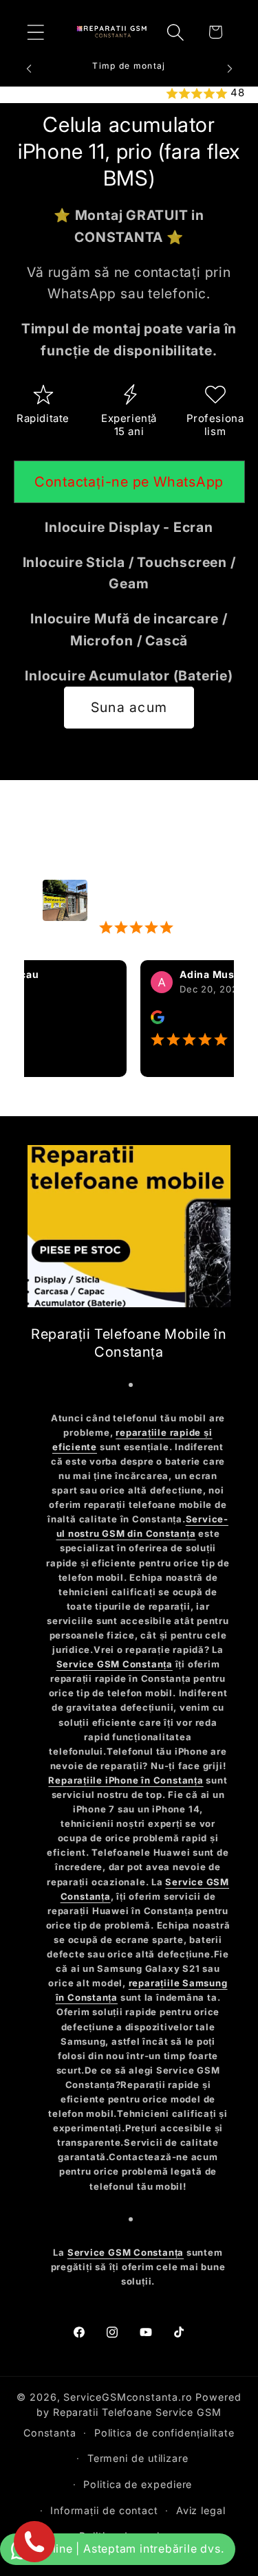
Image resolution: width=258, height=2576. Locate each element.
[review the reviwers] (142, 1020)
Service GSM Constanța (115, 1664)
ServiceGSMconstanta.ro (128, 2397)
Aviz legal (201, 2510)
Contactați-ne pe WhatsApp (129, 482)
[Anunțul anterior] (29, 69)
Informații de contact (104, 2510)
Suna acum (129, 707)
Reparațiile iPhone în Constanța (126, 1780)
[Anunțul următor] (230, 69)
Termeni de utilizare (138, 2458)
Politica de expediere (138, 2484)
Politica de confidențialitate (164, 2433)
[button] (35, 32)
